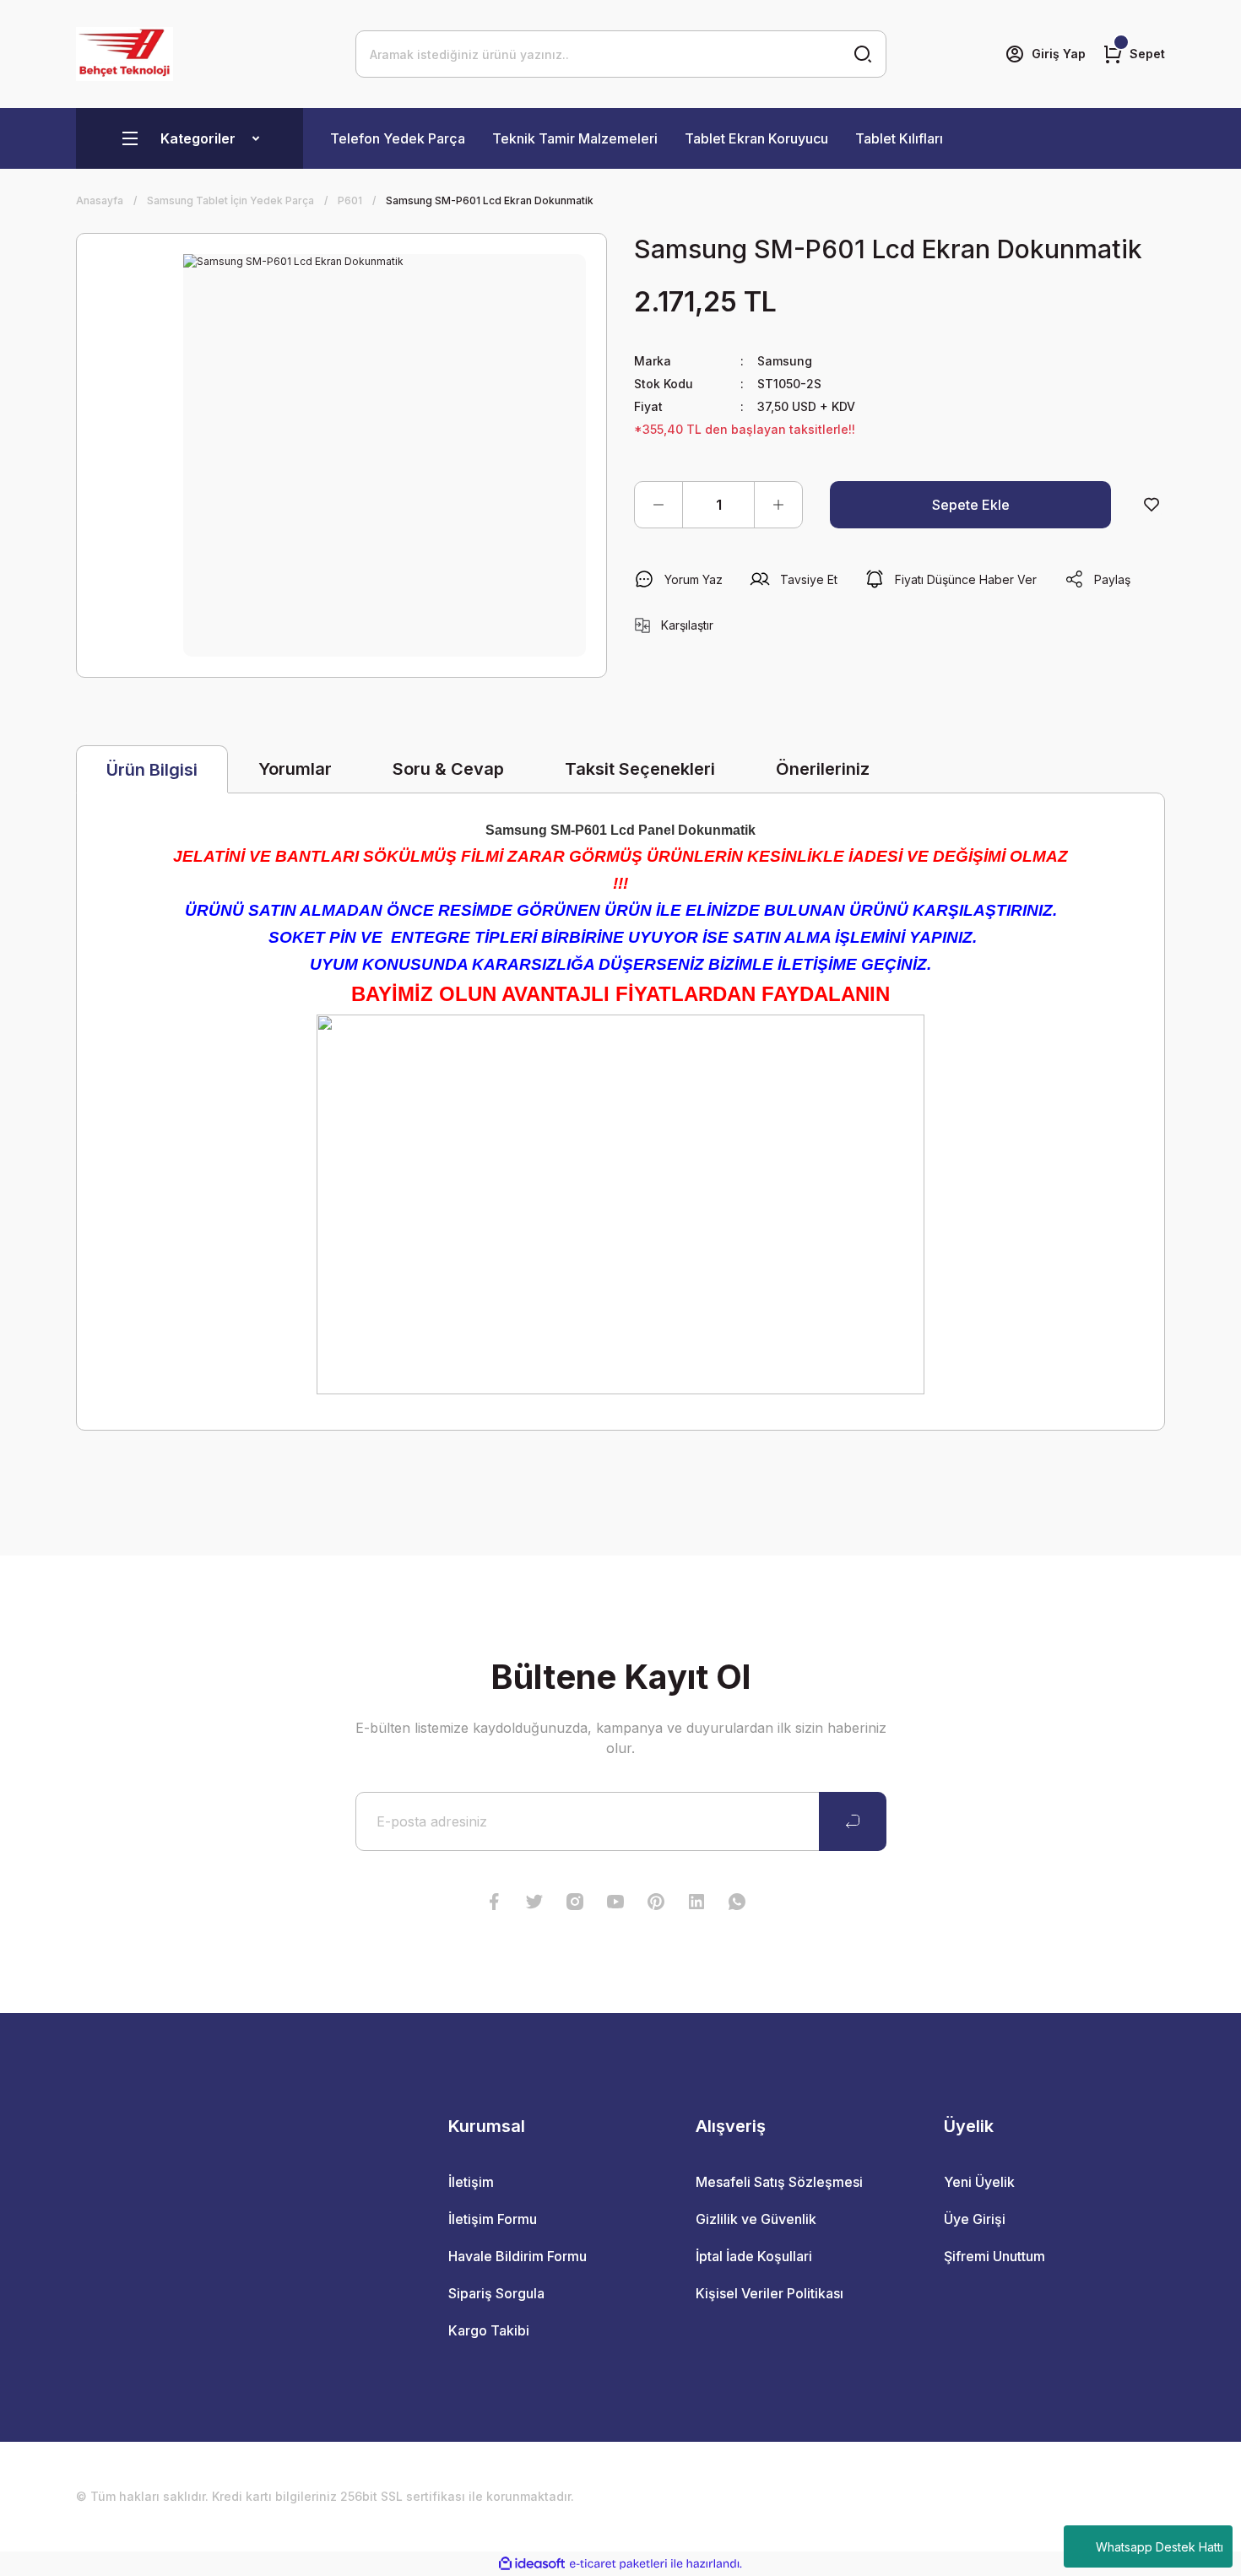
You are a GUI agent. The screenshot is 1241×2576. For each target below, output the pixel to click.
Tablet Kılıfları (899, 138)
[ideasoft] (532, 2565)
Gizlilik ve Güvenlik (756, 2219)
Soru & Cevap (448, 769)
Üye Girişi (975, 2219)
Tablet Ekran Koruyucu (756, 138)
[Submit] (853, 1821)
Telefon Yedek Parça (398, 138)
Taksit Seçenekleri (640, 769)
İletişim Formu (493, 2219)
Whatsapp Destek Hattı (1160, 2547)
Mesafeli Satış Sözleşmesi (779, 2182)
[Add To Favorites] (1152, 505)
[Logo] (125, 54)
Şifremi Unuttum (994, 2256)
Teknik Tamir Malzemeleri (575, 138)
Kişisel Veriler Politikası (770, 2293)
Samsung (785, 361)
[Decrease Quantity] (658, 505)
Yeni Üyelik (979, 2182)
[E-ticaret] (618, 2564)
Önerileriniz (823, 769)
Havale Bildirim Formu (518, 2256)
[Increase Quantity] (778, 505)
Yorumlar (295, 769)
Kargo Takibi (489, 2330)
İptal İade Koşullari (754, 2256)
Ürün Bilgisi (152, 770)
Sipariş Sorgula (496, 2293)
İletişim (471, 2182)
